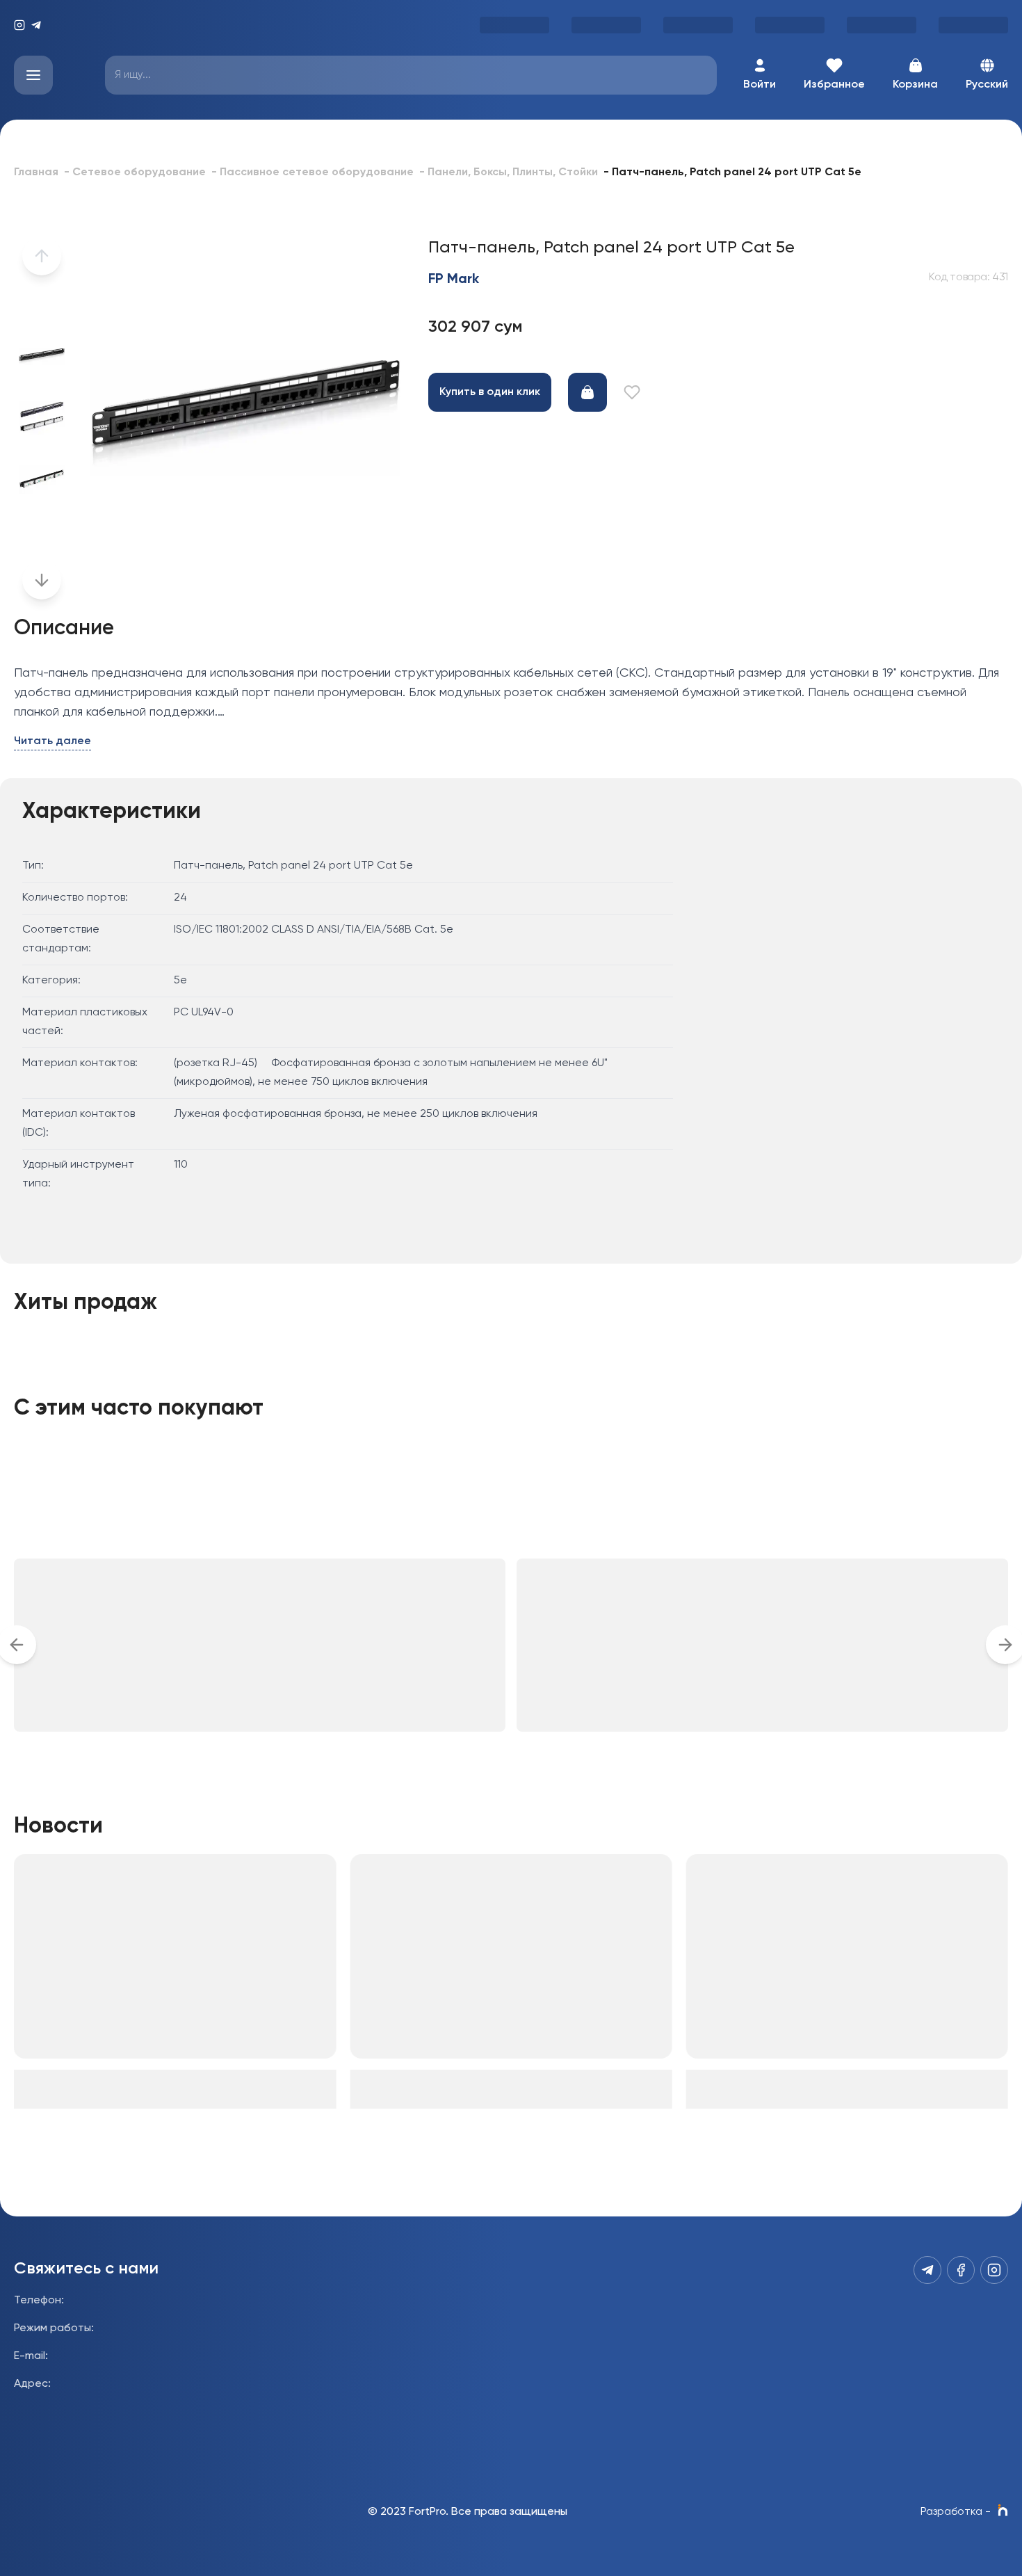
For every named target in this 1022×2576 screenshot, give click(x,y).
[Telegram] (36, 25)
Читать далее (52, 741)
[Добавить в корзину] (587, 392)
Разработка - (956, 2512)
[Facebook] (961, 2270)
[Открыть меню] (33, 75)
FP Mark (454, 280)
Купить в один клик (490, 392)
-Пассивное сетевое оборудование (313, 172)
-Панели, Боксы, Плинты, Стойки (509, 172)
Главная (36, 172)
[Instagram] (19, 25)
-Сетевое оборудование (135, 172)
